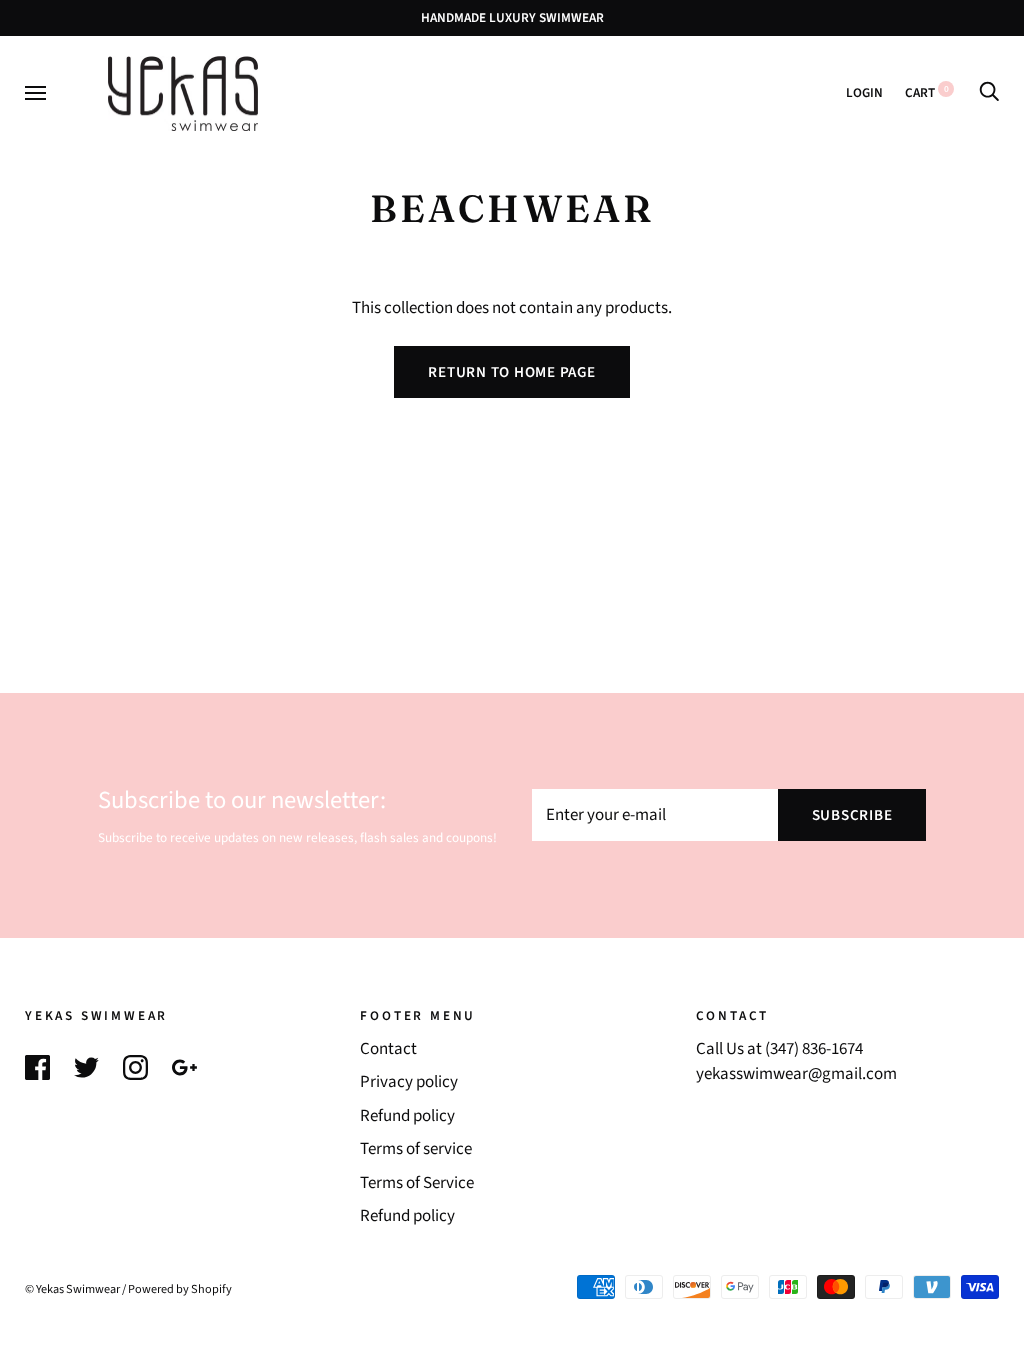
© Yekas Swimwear (72, 1289)
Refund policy (407, 1116)
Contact (388, 1049)
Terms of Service (417, 1183)
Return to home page (511, 372)
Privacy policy (409, 1082)
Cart (927, 92)
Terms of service (416, 1149)
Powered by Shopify (180, 1289)
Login (864, 92)
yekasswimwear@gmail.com (796, 1074)
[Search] (989, 92)
